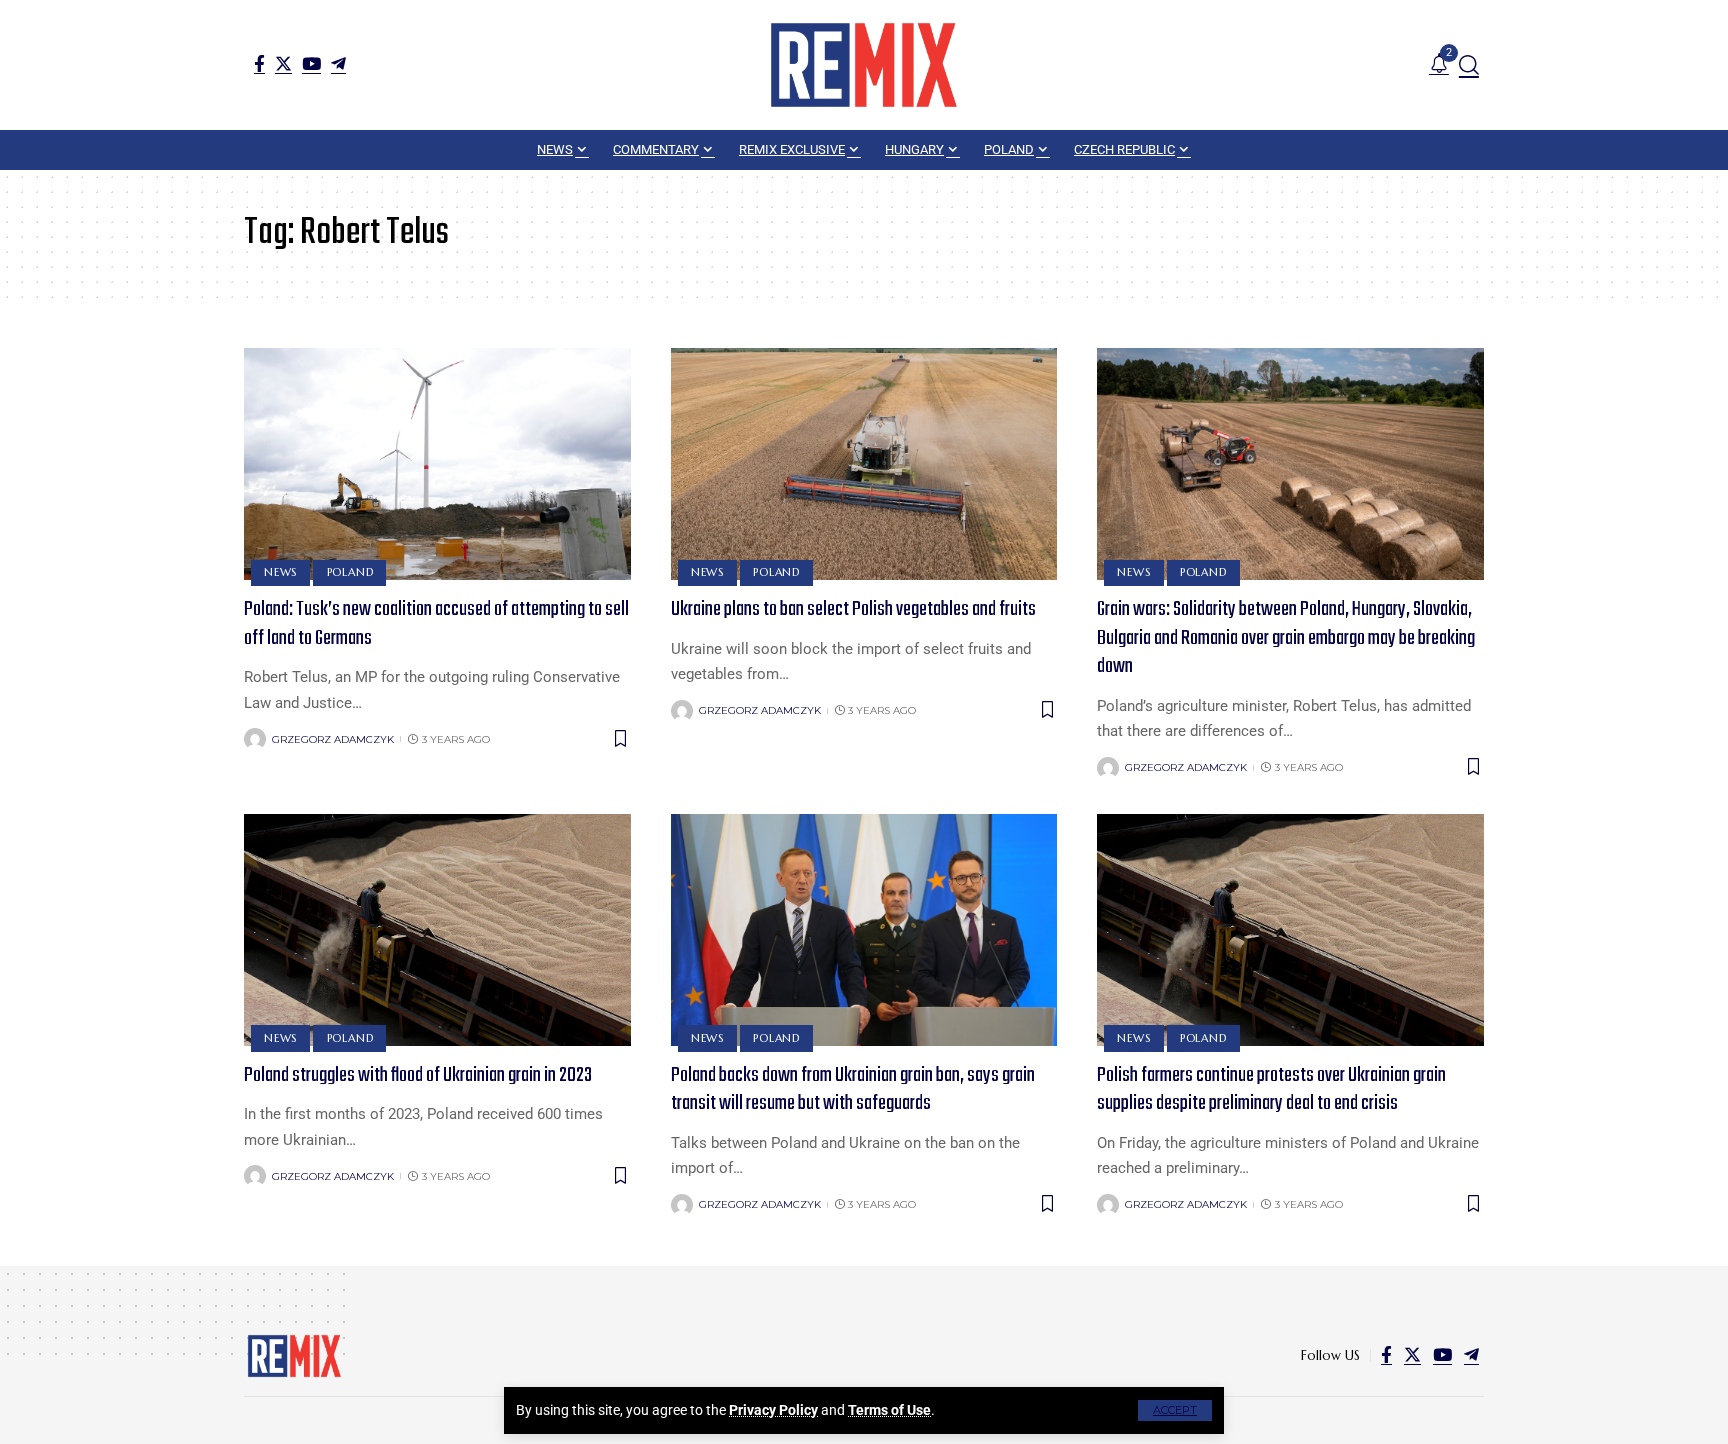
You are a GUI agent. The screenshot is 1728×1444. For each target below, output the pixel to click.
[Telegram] (338, 63)
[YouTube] (311, 63)
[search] (1469, 65)
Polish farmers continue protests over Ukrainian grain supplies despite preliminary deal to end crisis (1271, 1090)
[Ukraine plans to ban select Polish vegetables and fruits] (864, 464)
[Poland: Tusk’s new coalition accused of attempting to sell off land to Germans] (437, 464)
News (280, 572)
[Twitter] (283, 63)
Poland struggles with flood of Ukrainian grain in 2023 (418, 1075)
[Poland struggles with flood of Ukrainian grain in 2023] (437, 930)
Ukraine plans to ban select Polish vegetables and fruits (853, 609)
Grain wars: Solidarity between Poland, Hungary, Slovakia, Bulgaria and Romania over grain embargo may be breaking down (1286, 638)
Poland (350, 572)
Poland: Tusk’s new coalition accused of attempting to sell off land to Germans (436, 624)
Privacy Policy (773, 1410)
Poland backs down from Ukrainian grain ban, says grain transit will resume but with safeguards (853, 1090)
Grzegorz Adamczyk (333, 739)
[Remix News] (864, 65)
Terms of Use (889, 1410)
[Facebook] (259, 63)
